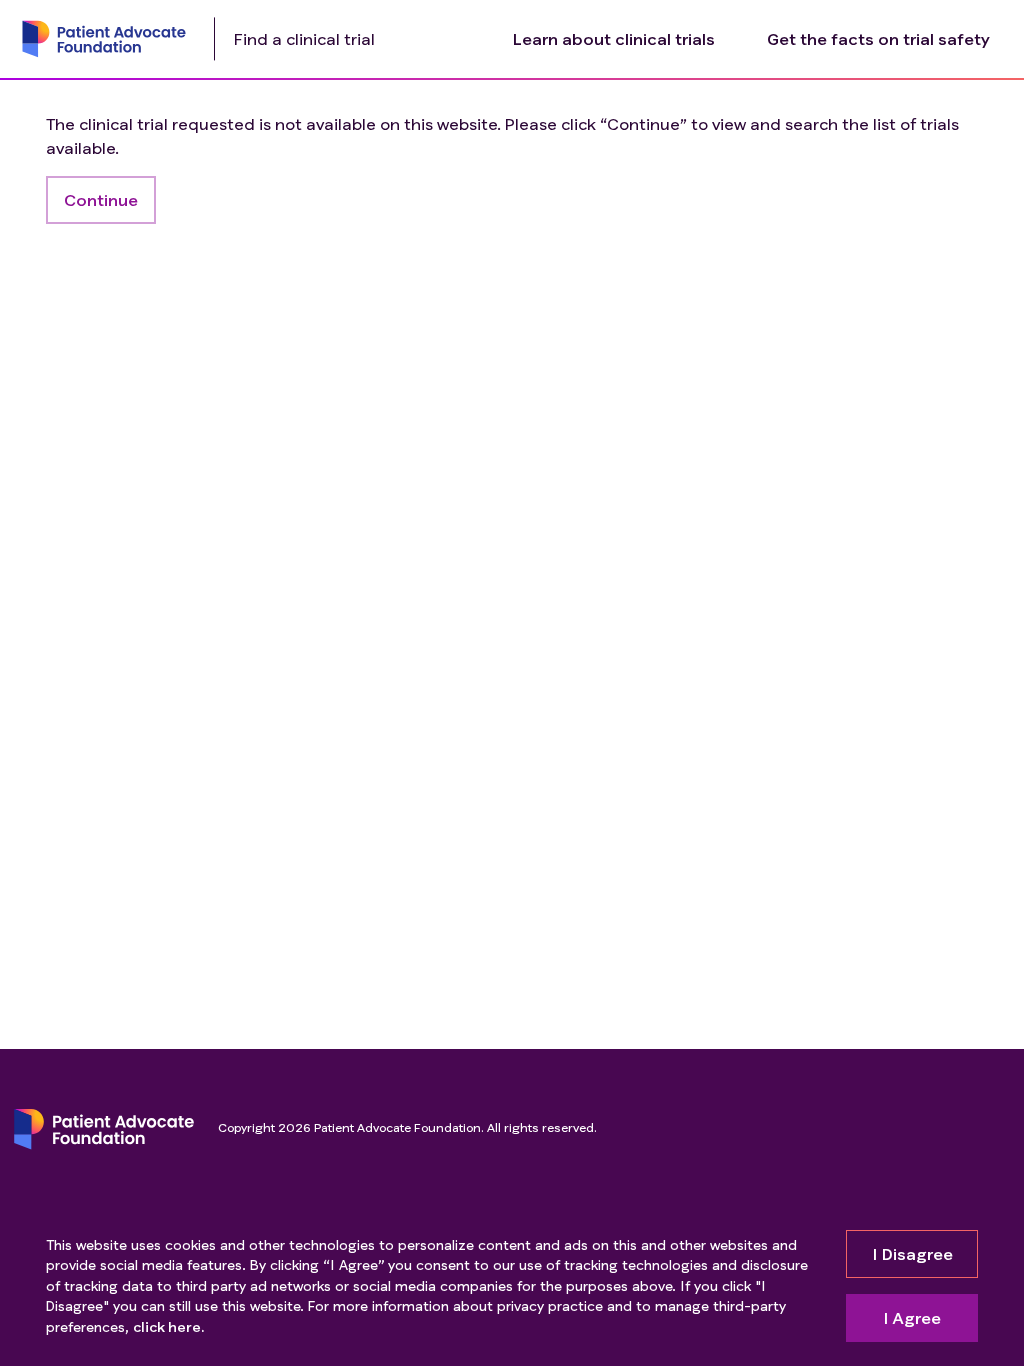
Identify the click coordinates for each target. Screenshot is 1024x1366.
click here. (168, 1326)
